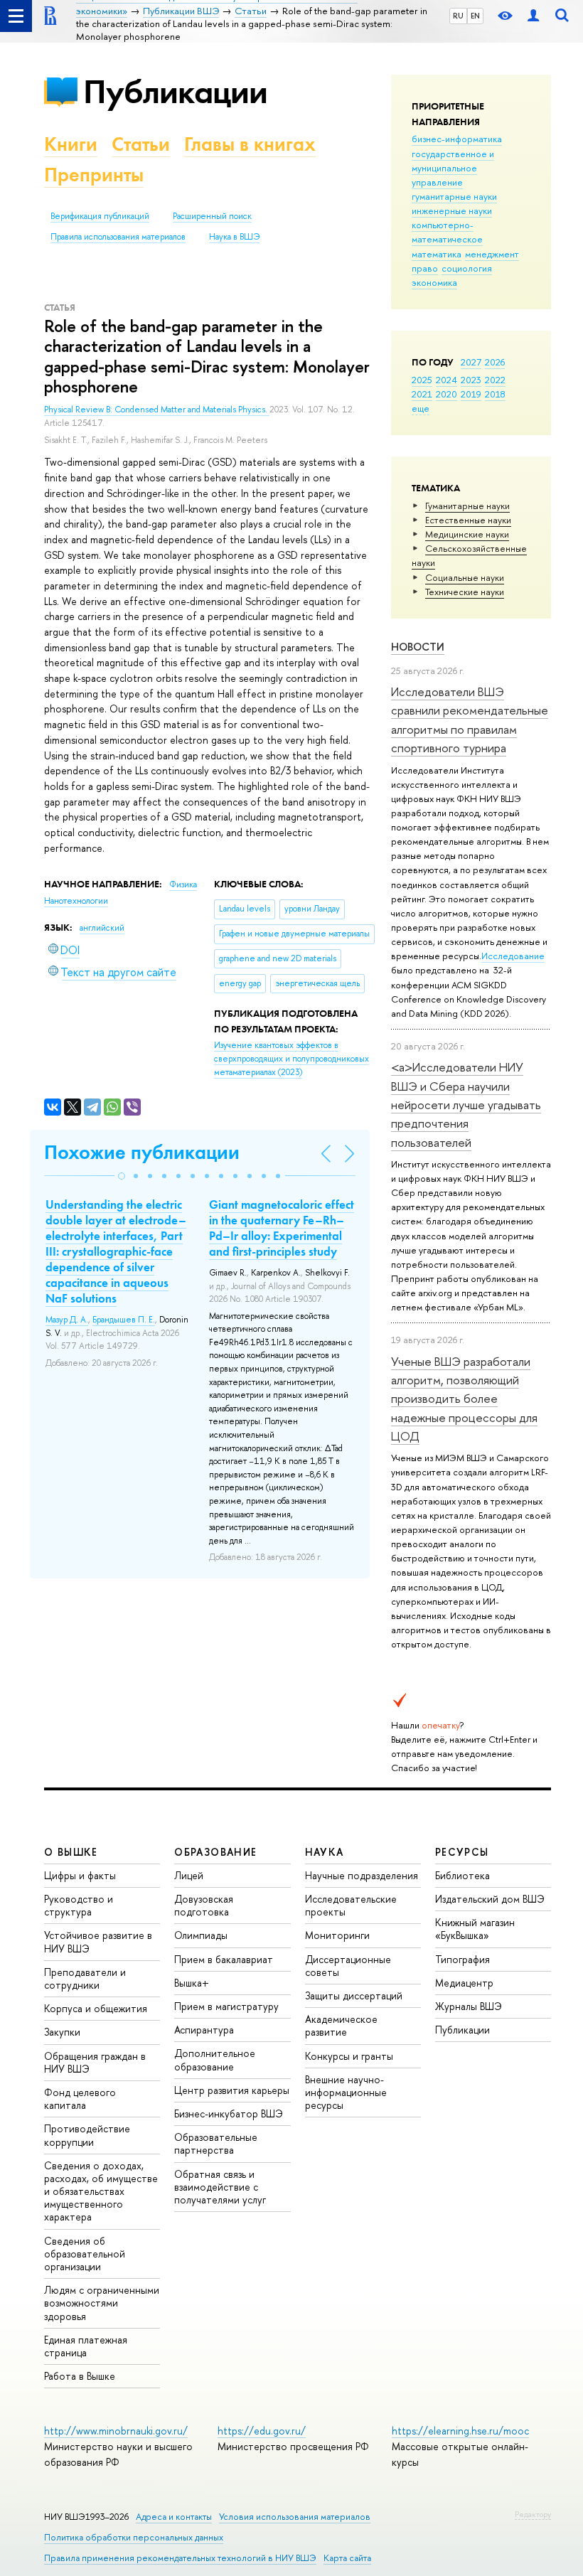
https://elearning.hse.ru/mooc (460, 2431)
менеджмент (492, 254)
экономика (434, 282)
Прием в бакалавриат (224, 1959)
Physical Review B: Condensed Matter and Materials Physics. (157, 410)
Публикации (175, 91)
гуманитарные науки (454, 196)
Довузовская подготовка (204, 1905)
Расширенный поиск (212, 216)
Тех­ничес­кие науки (465, 592)
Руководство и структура (79, 1905)
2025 (422, 380)
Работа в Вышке (80, 2376)
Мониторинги (337, 1935)
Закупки (62, 2032)
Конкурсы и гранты (349, 2056)
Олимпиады (201, 1935)
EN (475, 16)
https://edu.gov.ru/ (262, 2431)
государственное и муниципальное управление (453, 168)
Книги (71, 144)
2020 (446, 394)
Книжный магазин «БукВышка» (475, 1929)
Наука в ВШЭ (234, 237)
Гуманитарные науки (467, 506)
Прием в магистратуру (226, 2006)
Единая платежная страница (86, 2346)
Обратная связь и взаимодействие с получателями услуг (220, 2187)
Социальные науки (465, 577)
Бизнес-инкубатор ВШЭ (229, 2113)
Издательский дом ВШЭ (490, 1899)
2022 (495, 380)
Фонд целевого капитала (80, 2099)
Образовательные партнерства (216, 2143)
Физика (183, 885)
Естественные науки (468, 520)
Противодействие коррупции (87, 2135)
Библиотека (462, 1875)
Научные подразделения (362, 1875)
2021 (422, 394)
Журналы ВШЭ (469, 2006)
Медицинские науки (467, 534)
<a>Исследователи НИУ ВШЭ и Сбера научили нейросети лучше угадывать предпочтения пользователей (466, 1104)
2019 (471, 394)
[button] (122, 1176)
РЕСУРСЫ (462, 1852)
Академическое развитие (341, 2025)
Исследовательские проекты (351, 1905)
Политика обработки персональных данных (134, 2537)
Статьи (141, 144)
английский (102, 928)
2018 (495, 394)
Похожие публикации (142, 1152)
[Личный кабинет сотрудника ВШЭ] (533, 16)
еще (421, 408)
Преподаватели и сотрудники (85, 1978)
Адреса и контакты (174, 2517)
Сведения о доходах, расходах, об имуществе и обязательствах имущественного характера (101, 2191)
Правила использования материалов (118, 237)
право (425, 268)
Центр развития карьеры (232, 2090)
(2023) (291, 1058)
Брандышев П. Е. (124, 1320)
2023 (471, 380)
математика (437, 254)
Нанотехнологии (76, 901)
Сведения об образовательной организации (85, 2254)
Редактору (533, 2514)
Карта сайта (347, 2558)
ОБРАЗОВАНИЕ (215, 1852)
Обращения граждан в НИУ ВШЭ (95, 2062)
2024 (446, 380)
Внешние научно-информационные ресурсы (346, 2092)
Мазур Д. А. (67, 1320)
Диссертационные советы (348, 1966)
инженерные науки (452, 210)
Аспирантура (204, 2030)
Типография (462, 1959)
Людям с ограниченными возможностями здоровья (102, 2303)
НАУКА (325, 1852)
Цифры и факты (80, 1875)
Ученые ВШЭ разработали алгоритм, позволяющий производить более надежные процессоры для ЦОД (464, 1399)
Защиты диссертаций (354, 1995)
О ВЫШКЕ (71, 1852)
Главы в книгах (250, 144)
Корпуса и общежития (96, 2008)
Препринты (94, 175)
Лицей (189, 1875)
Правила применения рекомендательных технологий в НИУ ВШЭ (180, 2558)
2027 (471, 362)
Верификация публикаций (100, 216)
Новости (418, 647)
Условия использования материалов (295, 2517)
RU (458, 16)
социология (467, 268)
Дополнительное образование (215, 2059)
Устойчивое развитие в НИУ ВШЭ (98, 1941)
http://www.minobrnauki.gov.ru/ (116, 2431)
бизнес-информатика (457, 139)
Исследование (513, 956)
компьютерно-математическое (447, 232)
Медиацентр (464, 1983)
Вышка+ (192, 1983)
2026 (495, 362)
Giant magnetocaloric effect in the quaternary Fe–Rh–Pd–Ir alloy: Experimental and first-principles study (282, 1228)
